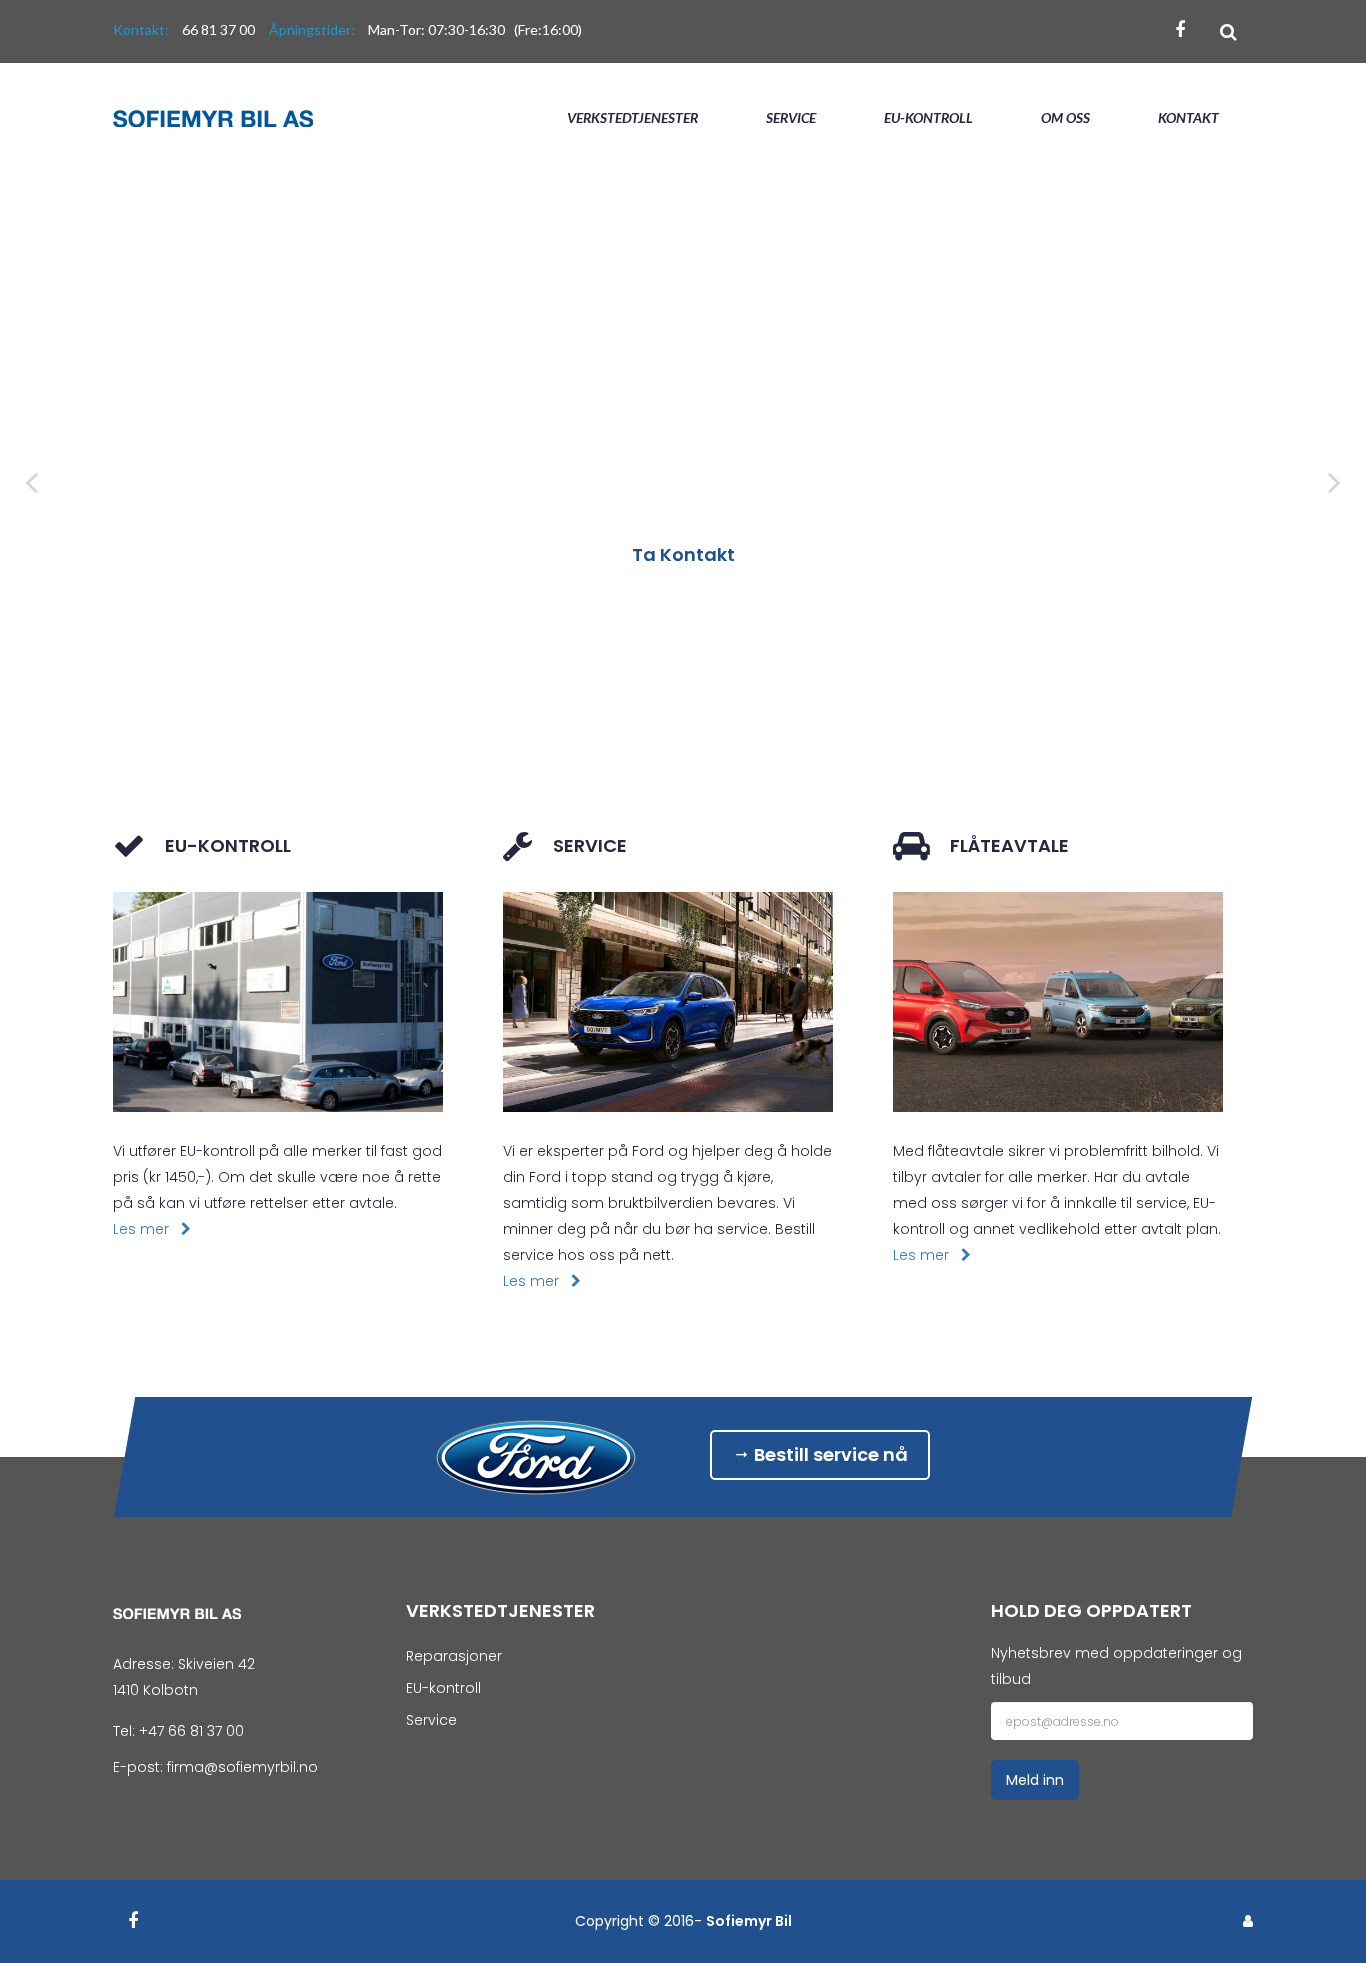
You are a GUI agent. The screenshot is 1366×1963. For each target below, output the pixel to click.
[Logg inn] (1248, 1921)
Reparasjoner (454, 1656)
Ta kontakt (683, 554)
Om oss (1065, 117)
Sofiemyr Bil (749, 1921)
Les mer (147, 1229)
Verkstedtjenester (632, 117)
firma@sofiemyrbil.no (242, 1767)
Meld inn (1035, 1780)
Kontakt (1188, 117)
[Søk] (1228, 32)
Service (791, 117)
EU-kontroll (928, 117)
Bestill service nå (829, 1454)
